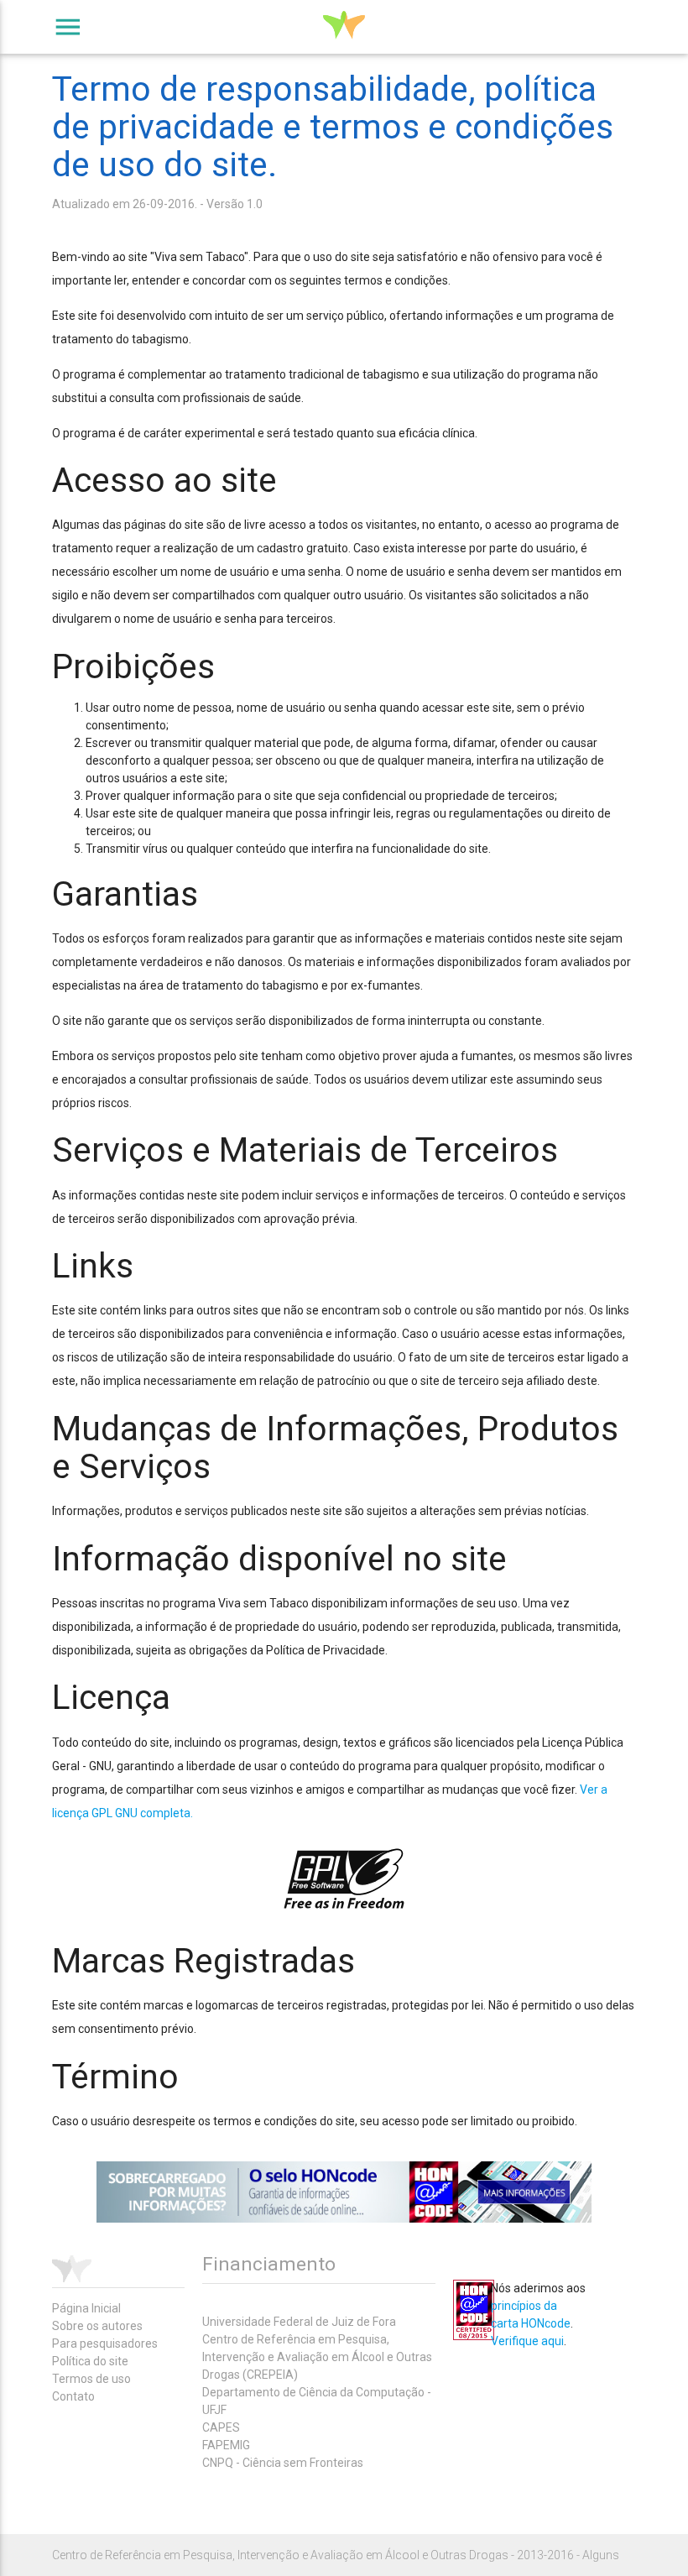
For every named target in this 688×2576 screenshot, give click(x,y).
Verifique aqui (527, 2341)
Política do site (90, 2361)
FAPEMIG (226, 2445)
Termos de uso (91, 2379)
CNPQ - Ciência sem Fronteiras (283, 2463)
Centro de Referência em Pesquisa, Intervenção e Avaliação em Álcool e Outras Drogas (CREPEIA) (317, 2357)
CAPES (221, 2427)
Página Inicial (86, 2308)
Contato (73, 2396)
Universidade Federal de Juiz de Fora (299, 2322)
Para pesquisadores (105, 2343)
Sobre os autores (97, 2326)
